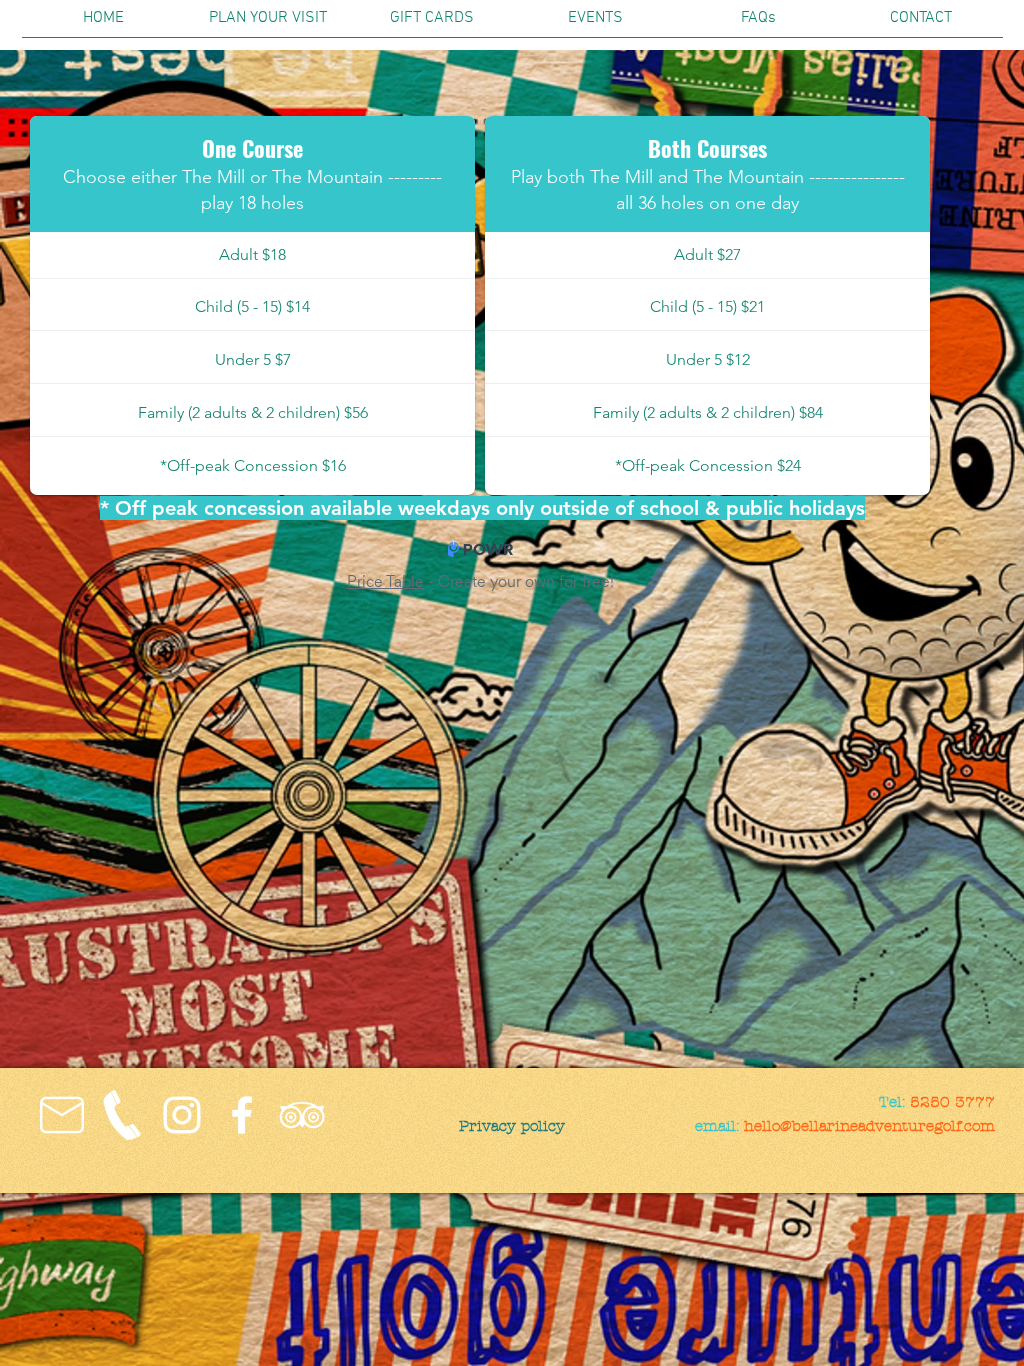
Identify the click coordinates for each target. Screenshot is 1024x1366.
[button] (268, 25)
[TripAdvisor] (302, 1115)
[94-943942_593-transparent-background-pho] (122, 1115)
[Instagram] (182, 1115)
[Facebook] (242, 1115)
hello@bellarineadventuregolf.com (869, 1126)
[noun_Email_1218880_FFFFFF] (62, 1115)
